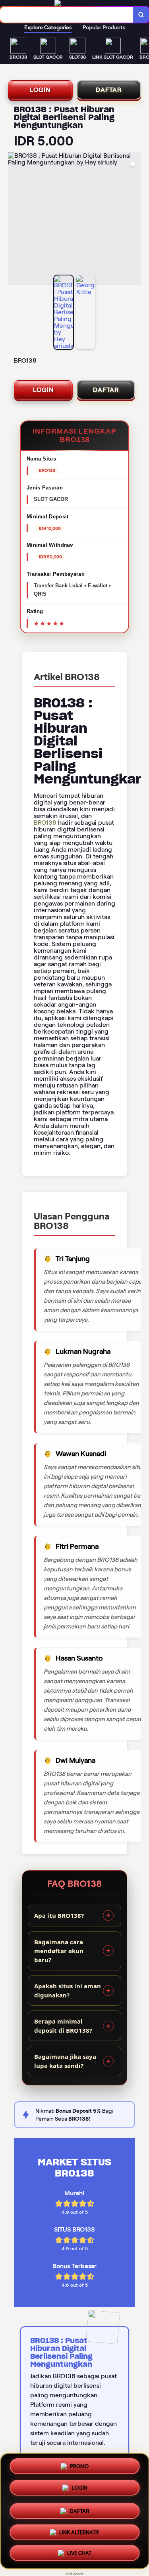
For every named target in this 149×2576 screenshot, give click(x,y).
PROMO (79, 2465)
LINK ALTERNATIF (79, 2531)
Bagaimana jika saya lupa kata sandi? (65, 2061)
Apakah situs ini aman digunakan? (68, 1990)
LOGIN (40, 90)
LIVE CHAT (79, 2554)
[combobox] (67, 15)
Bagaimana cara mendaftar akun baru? (59, 1951)
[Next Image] (135, 220)
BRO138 (45, 823)
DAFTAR (109, 90)
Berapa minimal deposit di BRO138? (63, 2026)
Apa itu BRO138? (59, 1915)
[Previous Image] (14, 220)
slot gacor (74, 2574)
